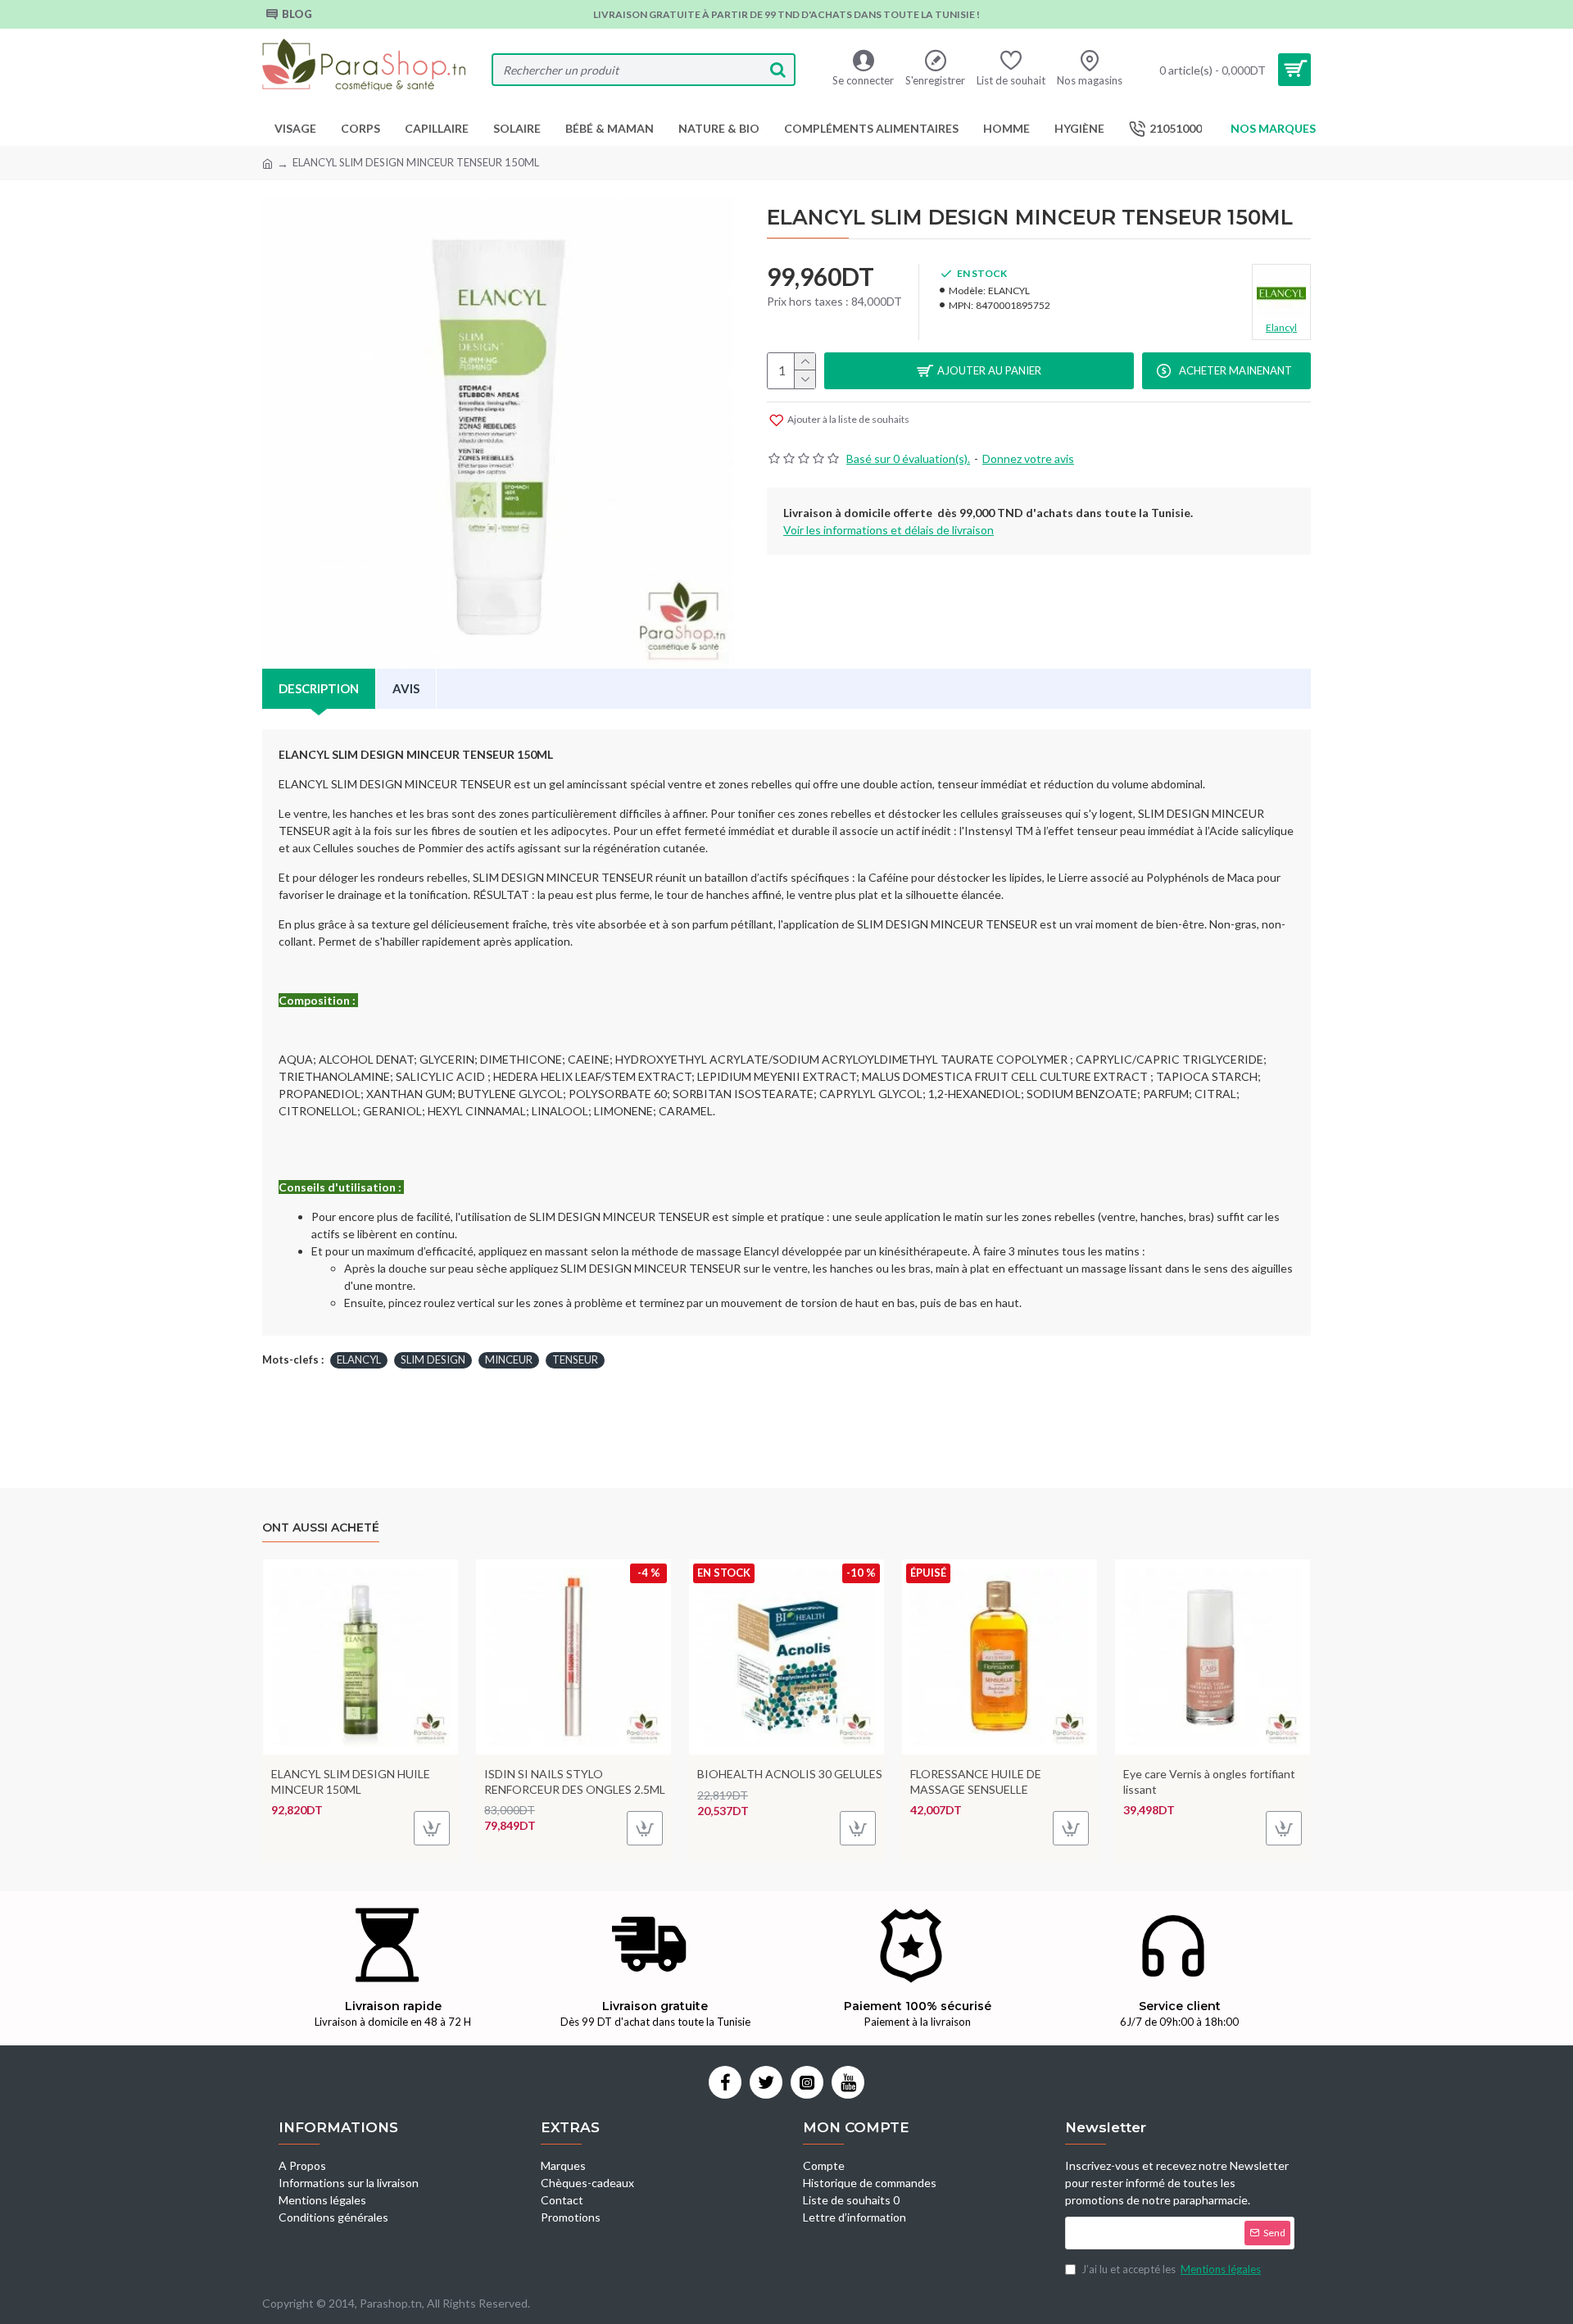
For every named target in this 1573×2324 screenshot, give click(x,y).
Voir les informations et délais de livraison (888, 530)
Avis (406, 688)
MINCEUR (509, 1359)
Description (319, 688)
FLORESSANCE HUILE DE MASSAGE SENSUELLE (976, 1781)
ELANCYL (359, 1359)
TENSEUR (575, 1359)
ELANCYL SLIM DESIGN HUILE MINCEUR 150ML (351, 1781)
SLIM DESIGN (433, 1359)
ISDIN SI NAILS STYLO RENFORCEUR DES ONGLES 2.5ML (575, 1781)
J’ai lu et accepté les (1171, 2269)
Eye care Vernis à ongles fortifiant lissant (1209, 1781)
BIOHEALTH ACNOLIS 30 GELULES (790, 1774)
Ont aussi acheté (321, 1528)
